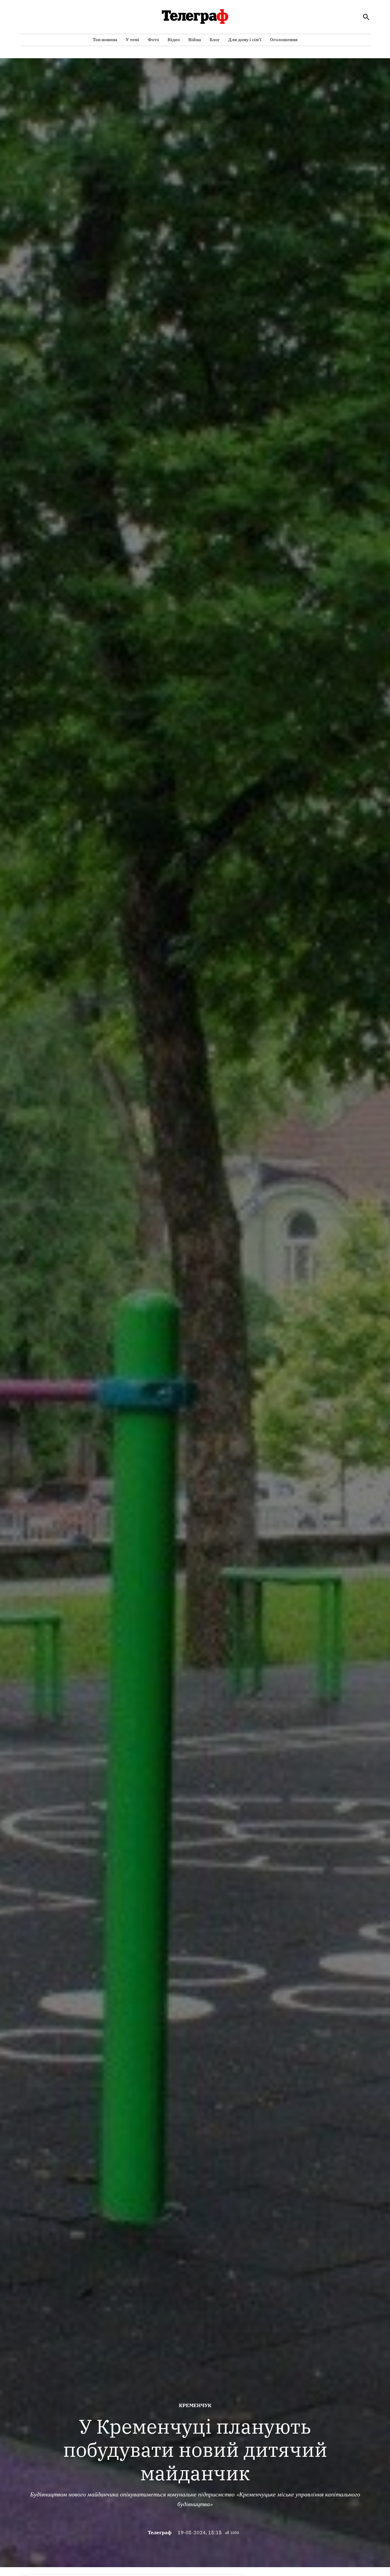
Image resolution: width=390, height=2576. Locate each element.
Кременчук (195, 2405)
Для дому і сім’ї (245, 40)
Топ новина (105, 40)
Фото (153, 40)
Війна (195, 40)
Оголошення (284, 40)
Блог (215, 40)
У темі (133, 40)
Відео (174, 40)
